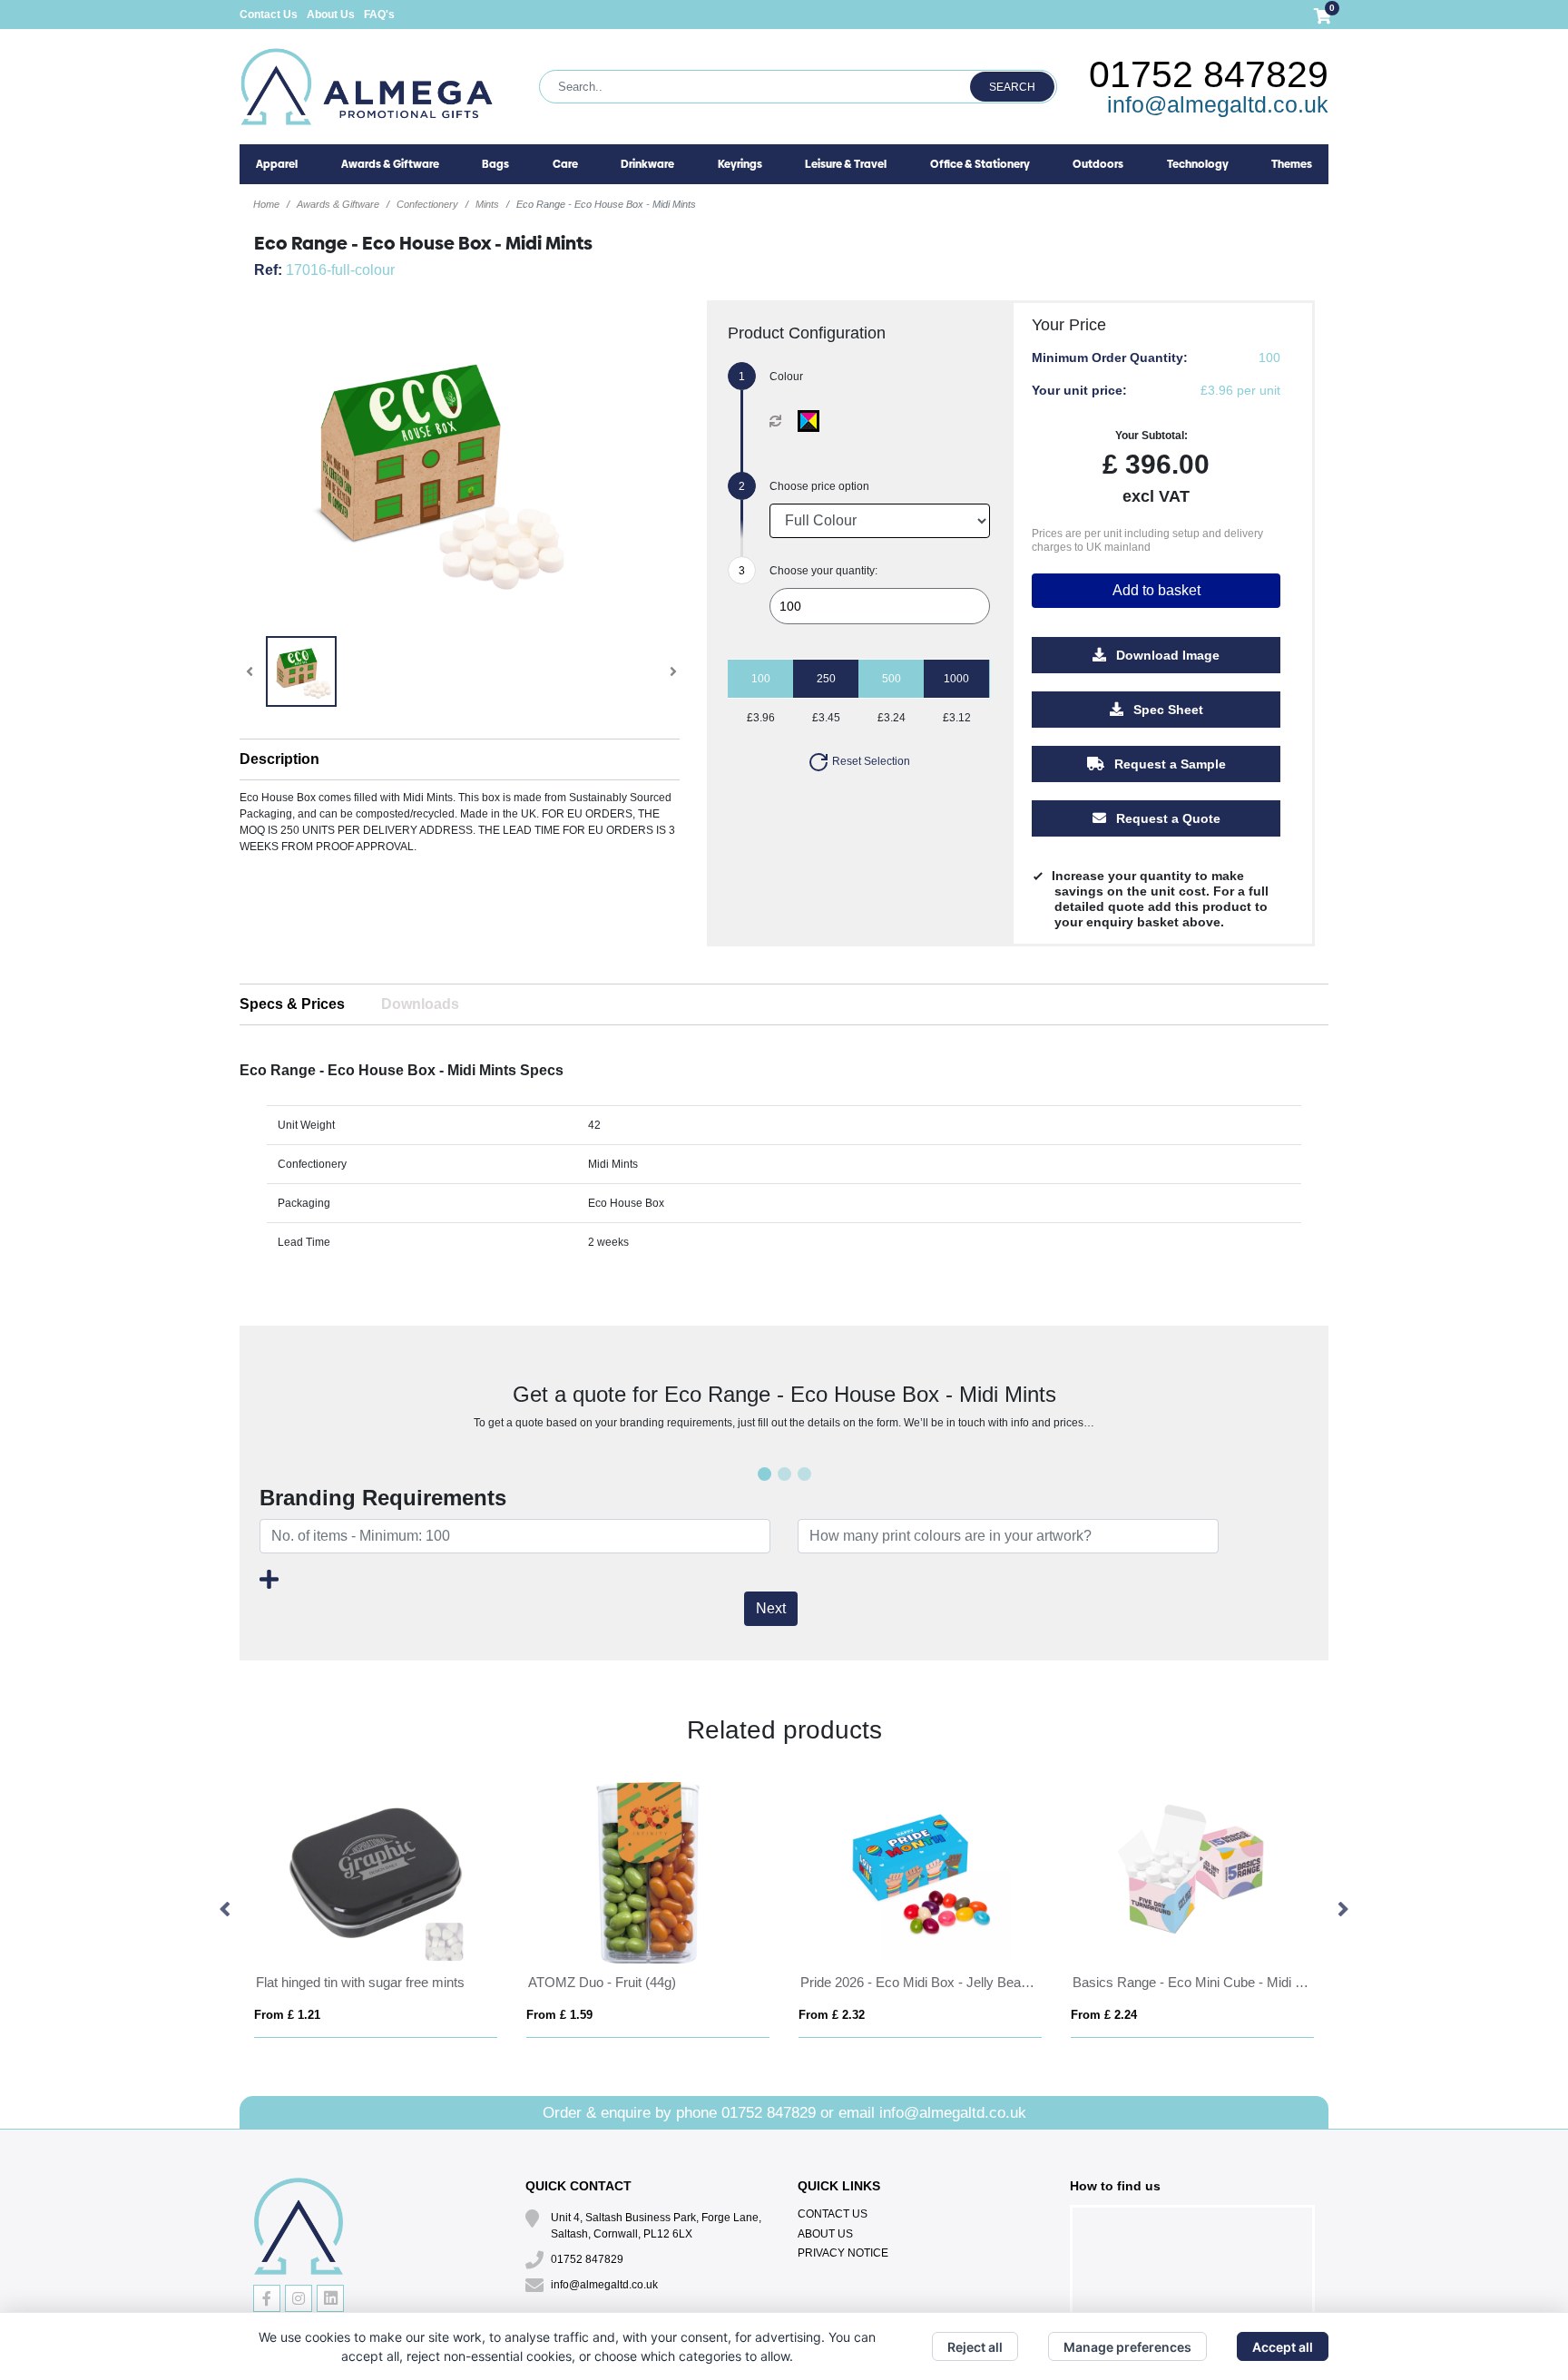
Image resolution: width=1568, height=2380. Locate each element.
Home (266, 204)
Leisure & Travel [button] (846, 164)
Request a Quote (1166, 818)
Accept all (1283, 2347)
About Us (331, 15)
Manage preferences (1127, 2347)
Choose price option (819, 486)
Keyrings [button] (740, 164)
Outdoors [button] (1098, 164)
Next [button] (1342, 1910)
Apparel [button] (277, 164)
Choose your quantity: (823, 571)
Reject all (975, 2347)
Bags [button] (495, 164)
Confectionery (427, 204)
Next (771, 1608)
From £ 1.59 (264, 2015)
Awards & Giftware (338, 204)
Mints (487, 204)
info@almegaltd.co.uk (1218, 104)
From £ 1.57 (1080, 2015)
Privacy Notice (843, 2253)
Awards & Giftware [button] (390, 164)
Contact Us (269, 15)
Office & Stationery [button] (980, 164)
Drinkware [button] (647, 164)
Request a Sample (1168, 764)
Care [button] (565, 164)
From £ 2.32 (536, 2015)
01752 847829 (1209, 74)
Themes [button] (1292, 164)
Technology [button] (1198, 164)
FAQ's (379, 15)
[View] (301, 671)
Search (1012, 87)
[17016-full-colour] (813, 421)
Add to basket (1156, 590)
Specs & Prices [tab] (292, 1004)
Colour (786, 377)
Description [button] (279, 759)
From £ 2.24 (808, 2015)
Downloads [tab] (420, 1004)
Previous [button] (226, 1910)
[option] (352, 1910)
